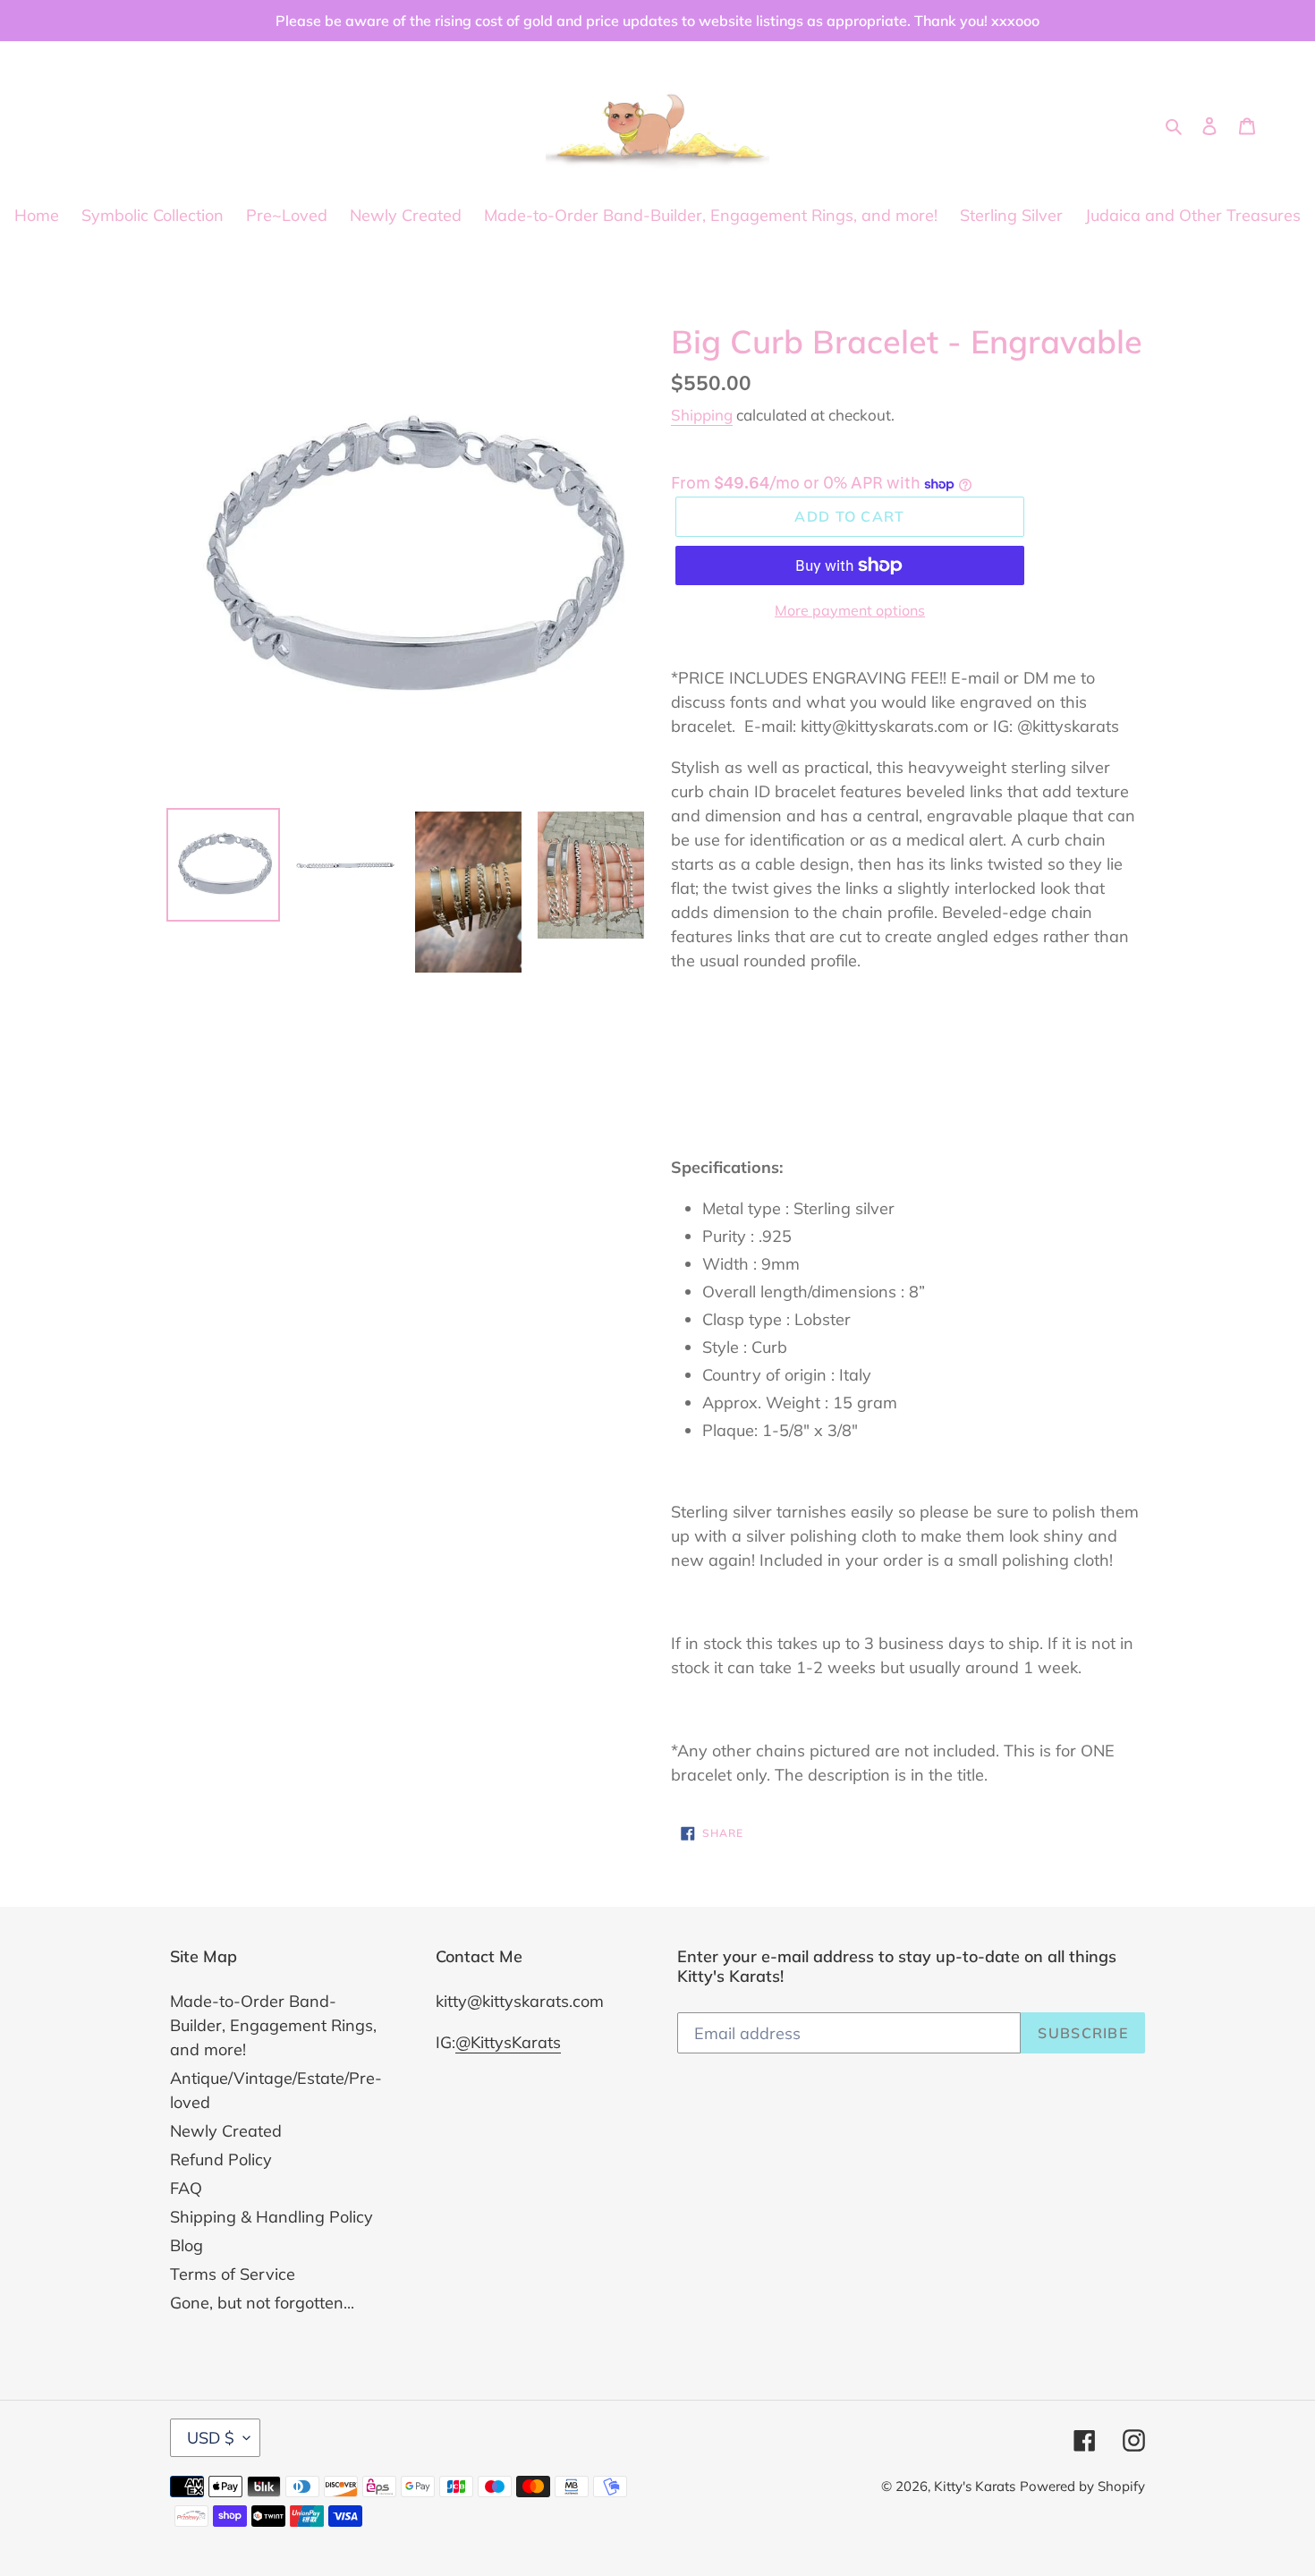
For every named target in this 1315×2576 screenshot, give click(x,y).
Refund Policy (221, 2159)
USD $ (211, 2438)
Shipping (702, 415)
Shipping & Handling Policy (271, 2217)
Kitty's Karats (975, 2486)
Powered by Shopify (1082, 2486)
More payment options (850, 610)
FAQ (186, 2188)
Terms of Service (233, 2274)
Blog (187, 2245)
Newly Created (226, 2131)
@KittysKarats (508, 2042)
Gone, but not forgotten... (262, 2303)
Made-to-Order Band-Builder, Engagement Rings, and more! (273, 2025)
